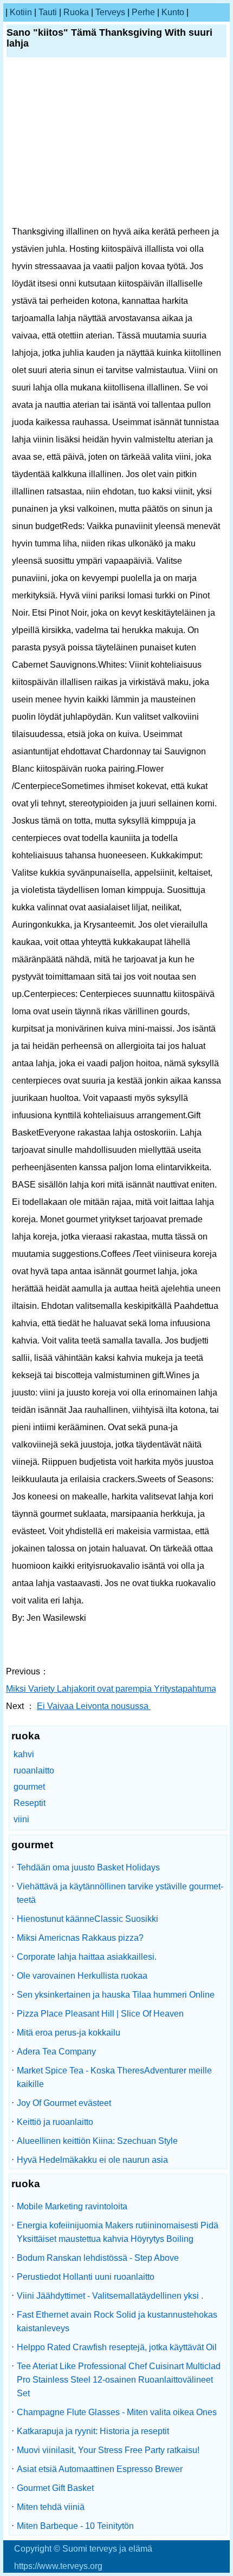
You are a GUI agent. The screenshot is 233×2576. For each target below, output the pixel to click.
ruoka (76, 12)
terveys (110, 12)
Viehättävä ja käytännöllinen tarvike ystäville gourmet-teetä (120, 1893)
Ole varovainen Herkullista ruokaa (82, 1976)
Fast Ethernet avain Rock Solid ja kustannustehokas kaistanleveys (117, 2321)
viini (21, 1819)
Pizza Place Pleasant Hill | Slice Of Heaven (100, 2014)
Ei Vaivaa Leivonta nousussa (94, 1706)
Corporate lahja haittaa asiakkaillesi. (87, 1957)
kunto (173, 12)
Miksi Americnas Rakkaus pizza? (80, 1938)
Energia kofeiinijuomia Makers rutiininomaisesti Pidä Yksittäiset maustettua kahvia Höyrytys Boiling (118, 2232)
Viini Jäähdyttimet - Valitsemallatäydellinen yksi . (110, 2296)
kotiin (21, 12)
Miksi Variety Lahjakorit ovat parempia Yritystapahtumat (113, 1689)
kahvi (24, 1754)
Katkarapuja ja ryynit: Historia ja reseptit (93, 2431)
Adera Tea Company (56, 2052)
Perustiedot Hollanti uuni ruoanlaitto (86, 2277)
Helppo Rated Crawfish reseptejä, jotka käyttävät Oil (117, 2347)
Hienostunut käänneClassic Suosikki (88, 1919)
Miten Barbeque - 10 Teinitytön (75, 2526)
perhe (143, 12)
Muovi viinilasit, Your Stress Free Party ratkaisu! (108, 2450)
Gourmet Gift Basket (55, 2488)
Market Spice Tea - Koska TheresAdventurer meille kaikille (114, 2077)
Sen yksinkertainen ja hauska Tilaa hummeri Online (116, 1995)
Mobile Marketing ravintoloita (72, 2206)
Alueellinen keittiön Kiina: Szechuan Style (97, 2141)
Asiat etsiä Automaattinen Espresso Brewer (100, 2469)
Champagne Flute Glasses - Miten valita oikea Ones (117, 2412)
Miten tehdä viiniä (51, 2507)
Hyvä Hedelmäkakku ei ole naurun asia (92, 2160)
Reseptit (30, 1803)
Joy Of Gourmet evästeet (64, 2103)
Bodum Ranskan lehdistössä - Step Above (98, 2258)
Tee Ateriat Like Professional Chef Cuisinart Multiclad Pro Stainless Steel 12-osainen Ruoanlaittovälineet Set (119, 2380)
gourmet (29, 1787)
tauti (48, 12)
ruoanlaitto (34, 1770)
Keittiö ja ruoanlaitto (55, 2122)
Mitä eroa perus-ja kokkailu (69, 2033)
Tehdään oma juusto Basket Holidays (88, 1867)
